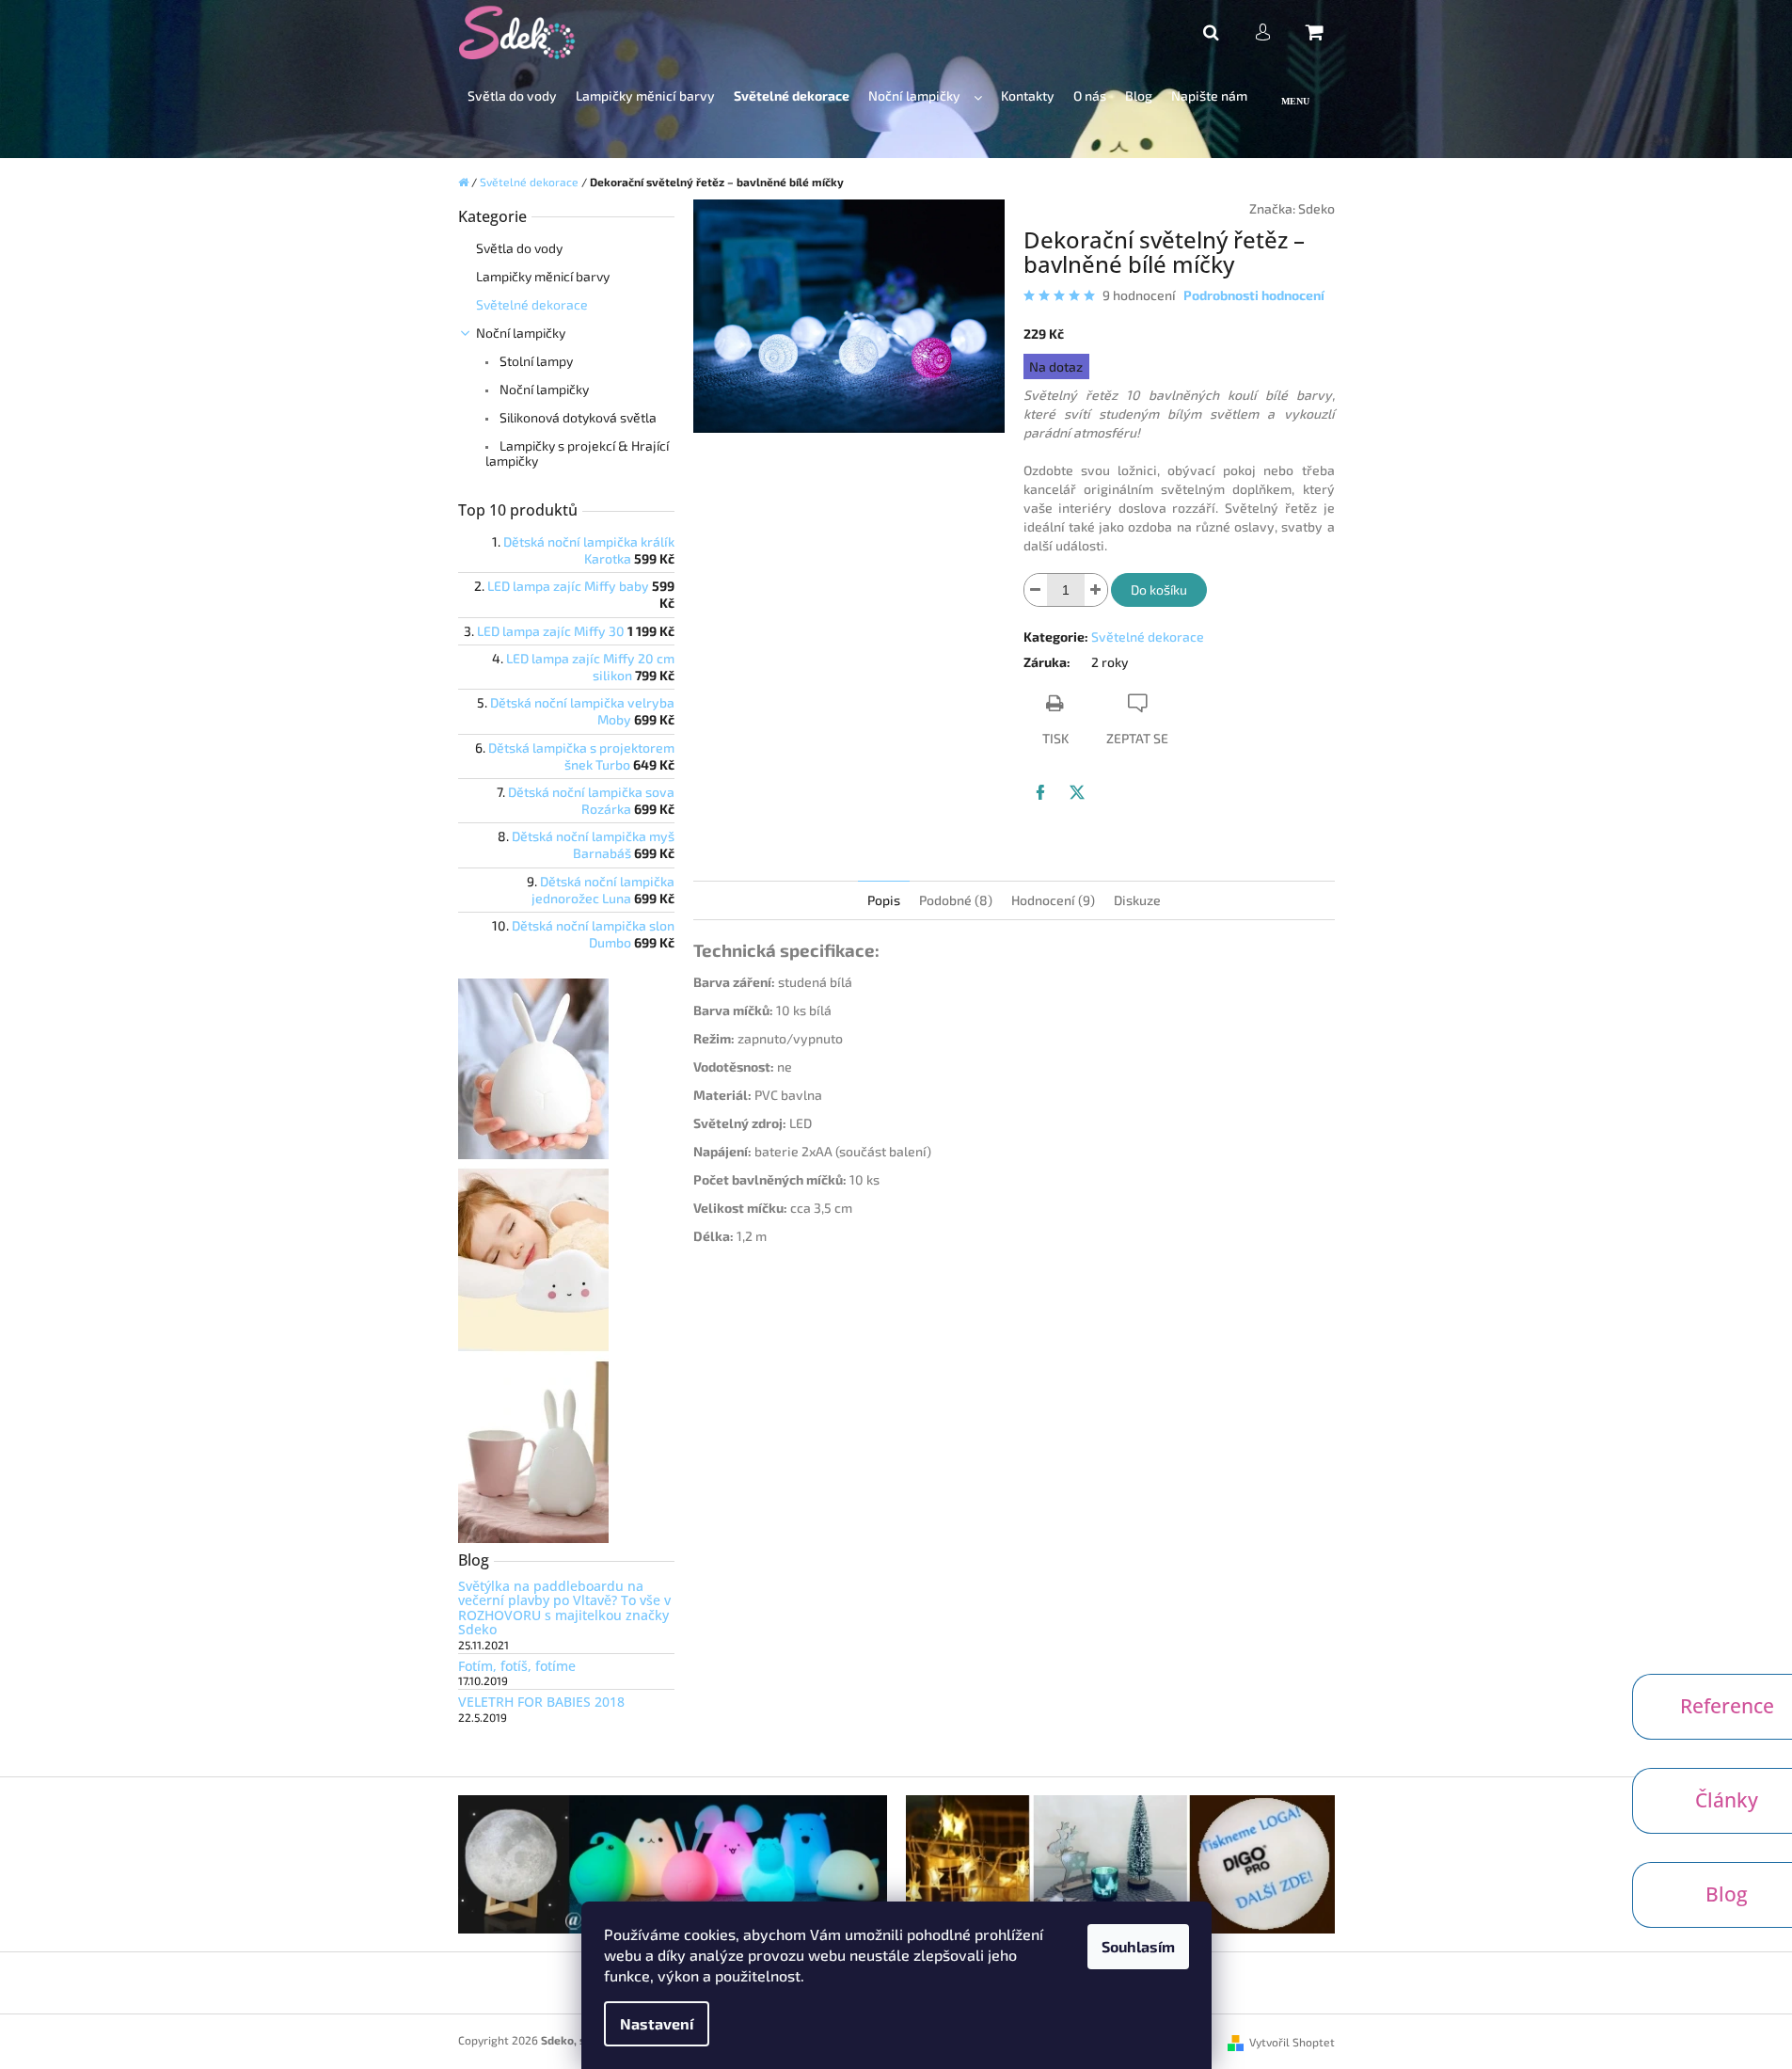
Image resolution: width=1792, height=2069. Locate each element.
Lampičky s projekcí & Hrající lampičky (577, 453)
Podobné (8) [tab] (956, 900)
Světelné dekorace (532, 304)
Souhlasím (1138, 1946)
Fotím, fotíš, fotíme (517, 1666)
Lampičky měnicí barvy (543, 276)
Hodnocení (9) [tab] (1053, 900)
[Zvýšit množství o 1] (1096, 590)
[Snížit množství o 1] (1036, 590)
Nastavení (657, 2023)
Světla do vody (519, 248)
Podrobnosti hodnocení (1254, 295)
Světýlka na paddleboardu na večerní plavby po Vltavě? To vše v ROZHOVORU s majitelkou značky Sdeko (564, 1608)
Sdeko (1316, 208)
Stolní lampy (535, 361)
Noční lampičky (521, 333)
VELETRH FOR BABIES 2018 (541, 1702)
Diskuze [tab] (1137, 900)
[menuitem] (512, 96)
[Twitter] (1077, 792)
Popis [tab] (884, 900)
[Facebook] (1040, 792)
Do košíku (1159, 589)
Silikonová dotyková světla (577, 417)
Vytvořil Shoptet (1292, 2042)
